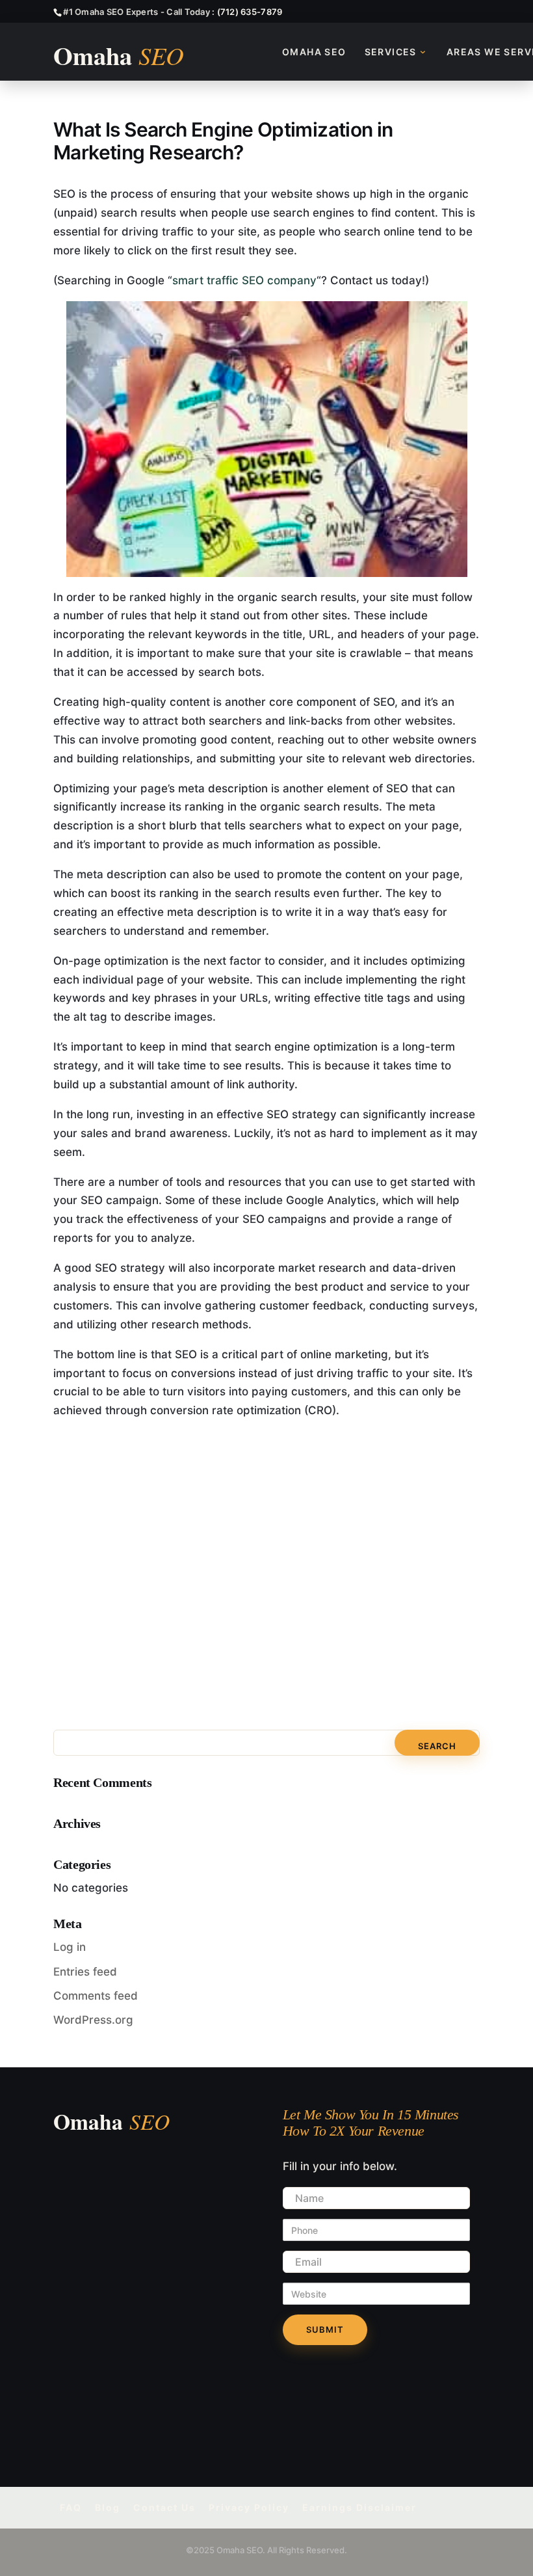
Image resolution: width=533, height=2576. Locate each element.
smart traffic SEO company (244, 280)
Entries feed (85, 1972)
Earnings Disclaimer (359, 2507)
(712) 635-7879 (250, 12)
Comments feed (96, 1996)
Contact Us (164, 2507)
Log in (70, 1947)
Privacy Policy (249, 2507)
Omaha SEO (314, 52)
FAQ (71, 2507)
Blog (108, 2507)
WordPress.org (93, 2020)
